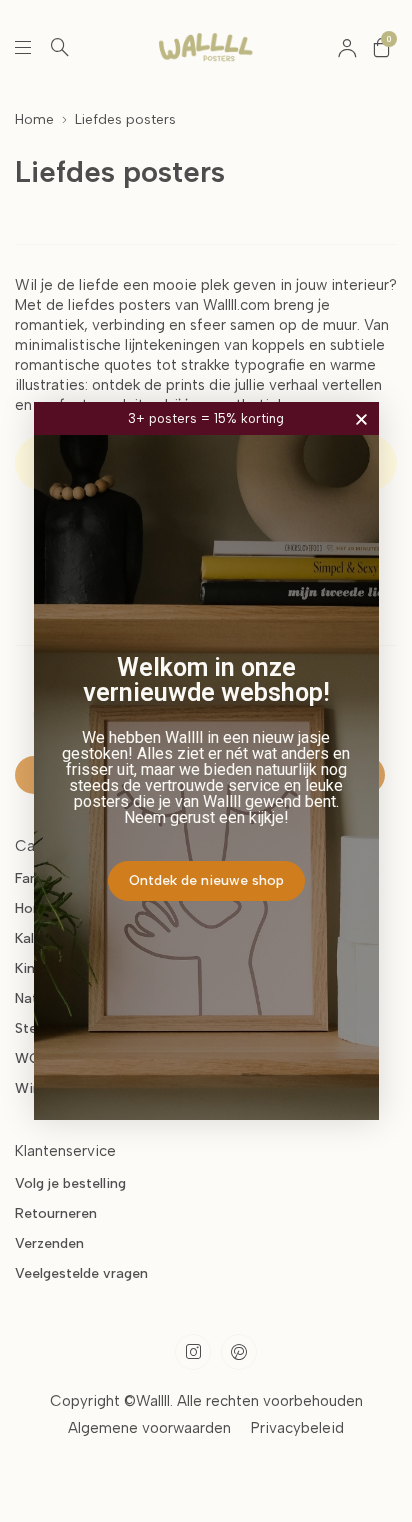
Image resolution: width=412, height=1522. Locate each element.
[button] (361, 419)
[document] (206, 761)
